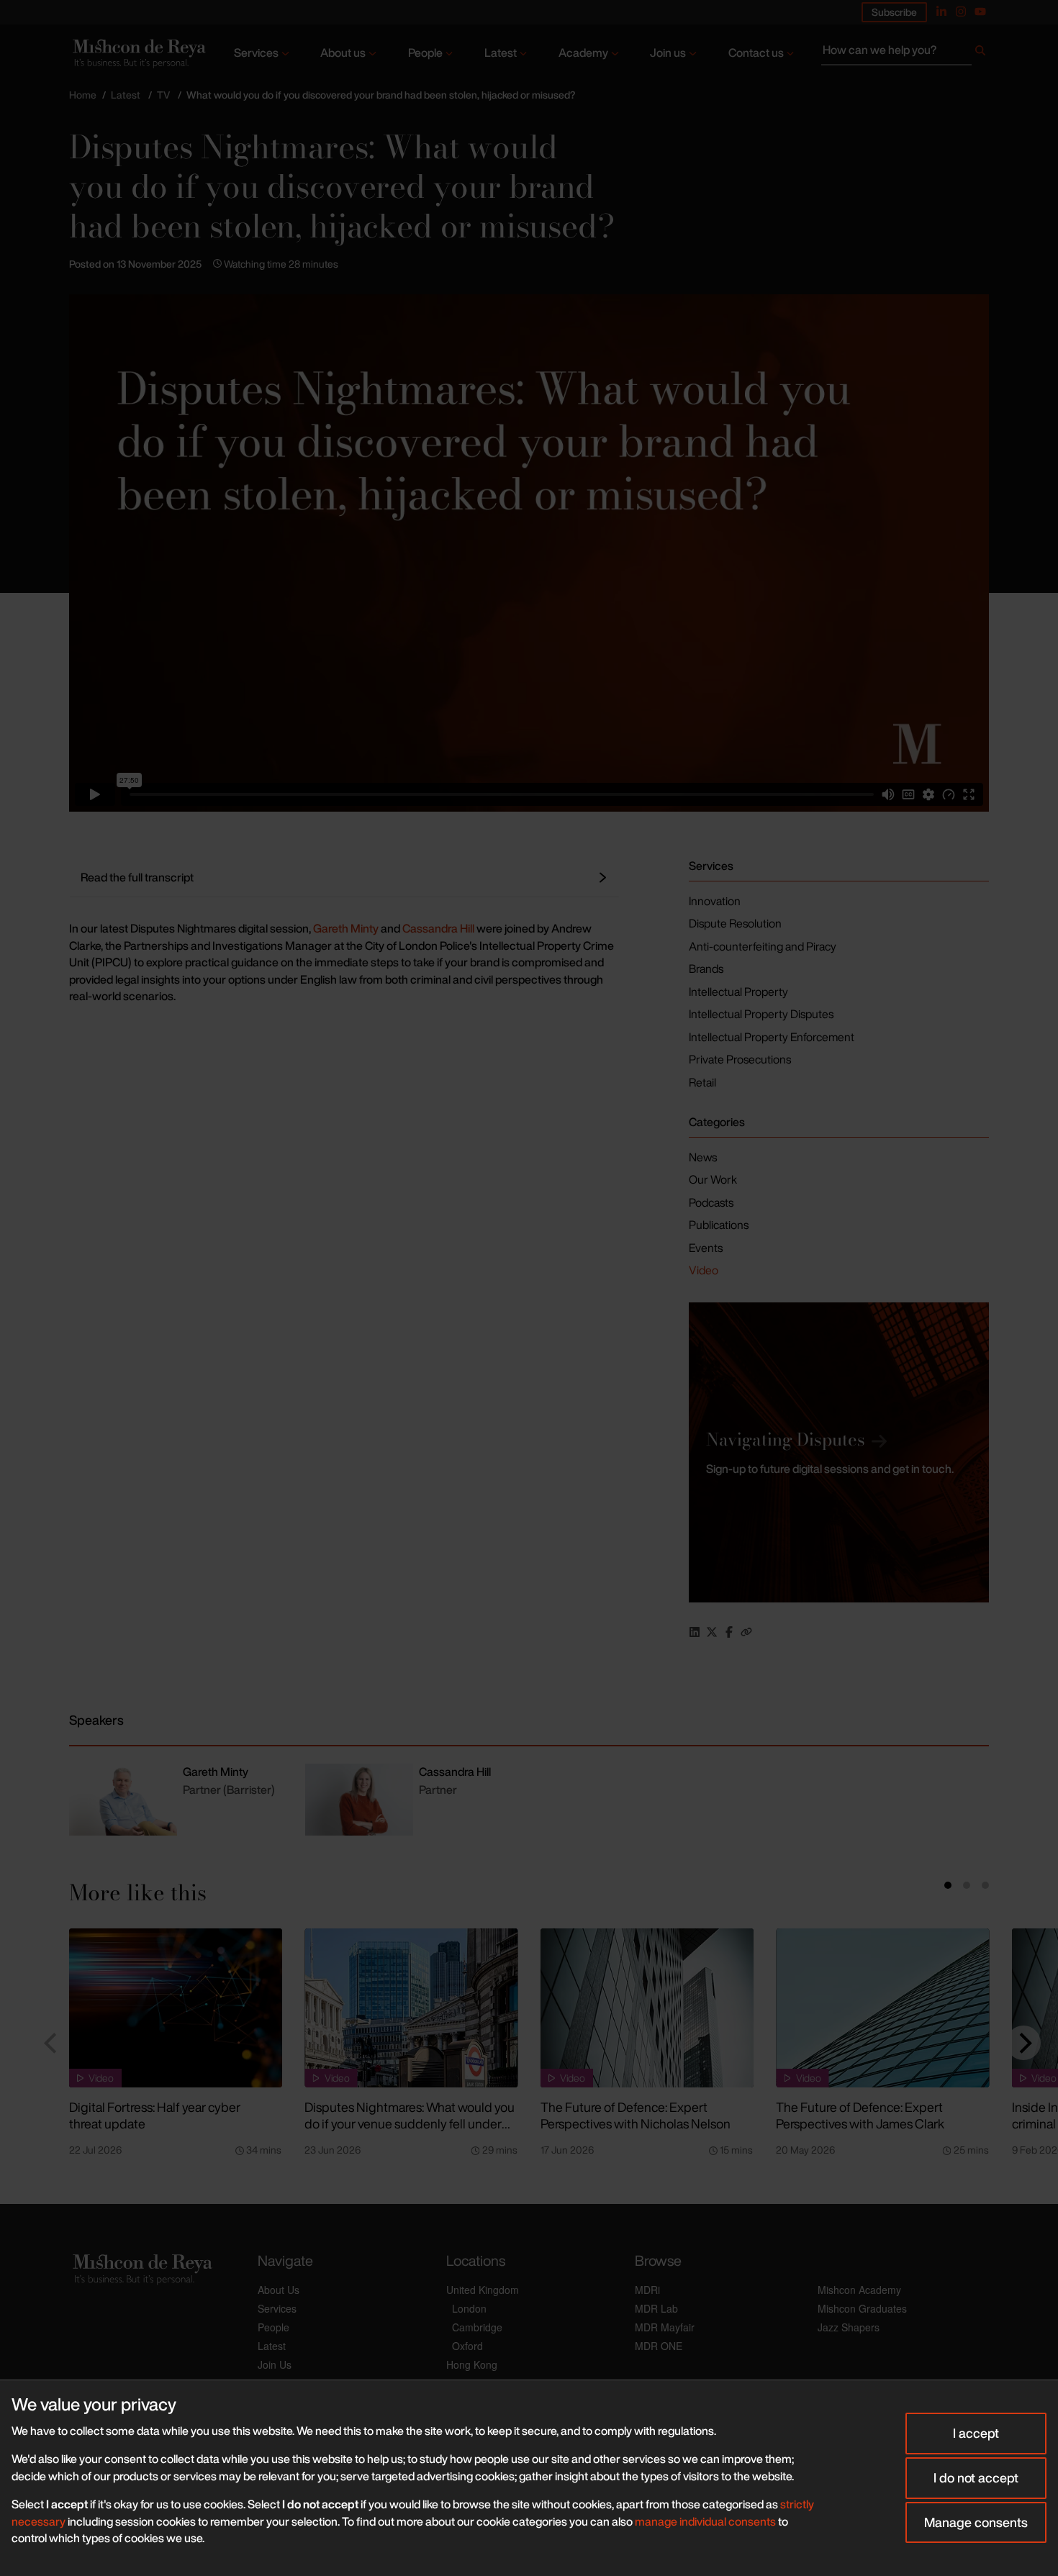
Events (706, 1248)
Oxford (467, 2346)
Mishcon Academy (859, 2290)
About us (343, 53)
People (425, 53)
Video (704, 1270)
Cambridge (477, 2327)
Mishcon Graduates (862, 2308)
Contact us (756, 53)
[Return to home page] (138, 54)
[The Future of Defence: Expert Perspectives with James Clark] (882, 2008)
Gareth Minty (346, 928)
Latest (501, 53)
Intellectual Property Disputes (761, 1014)
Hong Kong (472, 2364)
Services (256, 53)
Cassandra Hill (438, 928)
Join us (668, 53)
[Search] (980, 53)
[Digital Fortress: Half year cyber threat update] (176, 2008)
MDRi (647, 2290)
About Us (279, 2290)
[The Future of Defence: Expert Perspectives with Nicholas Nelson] (647, 2008)
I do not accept (976, 2477)
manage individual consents (705, 2521)
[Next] (1023, 2043)
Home (83, 95)
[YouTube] (980, 12)
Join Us (275, 2364)
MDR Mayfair (665, 2327)
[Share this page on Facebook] (729, 1632)
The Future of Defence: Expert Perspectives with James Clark (860, 2115)
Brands (706, 969)
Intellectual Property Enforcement (772, 1037)
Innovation (715, 901)
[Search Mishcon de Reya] (905, 53)
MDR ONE (659, 2346)
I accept (976, 2433)
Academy (583, 53)
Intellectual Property (738, 992)
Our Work (713, 1179)
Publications (719, 1225)
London (469, 2308)
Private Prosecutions (740, 1059)
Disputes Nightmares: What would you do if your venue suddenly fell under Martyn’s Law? (410, 2123)
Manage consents (976, 2522)
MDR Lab (656, 2308)
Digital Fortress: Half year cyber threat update (155, 2115)
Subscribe (894, 12)
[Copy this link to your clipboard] (746, 1632)
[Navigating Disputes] (839, 1452)
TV (163, 95)
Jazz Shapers (849, 2327)
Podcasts (711, 1202)
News (703, 1157)
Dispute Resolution (735, 923)
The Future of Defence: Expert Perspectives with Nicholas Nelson (636, 2115)
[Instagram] (961, 12)
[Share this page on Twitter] (712, 1632)
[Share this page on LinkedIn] (695, 1632)
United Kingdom (483, 2290)
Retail (702, 1082)
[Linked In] (941, 12)
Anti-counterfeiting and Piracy (763, 946)
